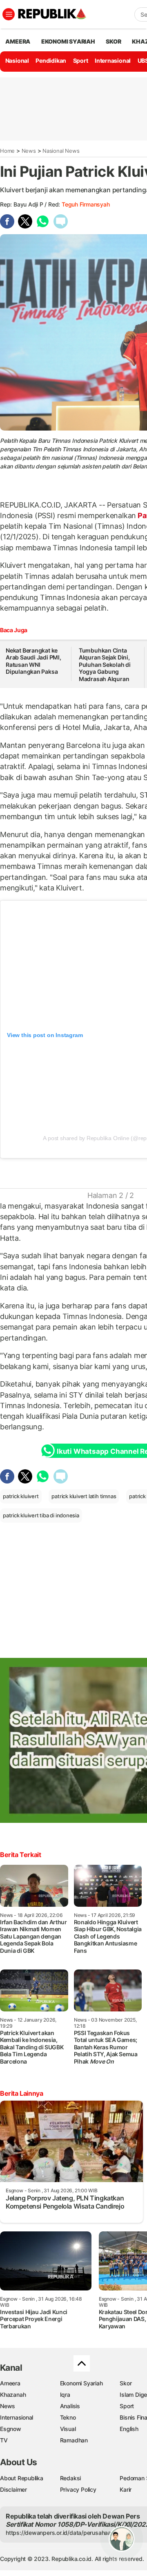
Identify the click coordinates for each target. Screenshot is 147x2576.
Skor (126, 2383)
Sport (81, 60)
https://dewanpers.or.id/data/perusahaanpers (66, 2533)
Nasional (17, 60)
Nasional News (61, 151)
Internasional (113, 60)
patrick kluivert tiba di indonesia (41, 1515)
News (29, 151)
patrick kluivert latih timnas (84, 1496)
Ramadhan (74, 2440)
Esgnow (11, 2429)
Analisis (70, 2406)
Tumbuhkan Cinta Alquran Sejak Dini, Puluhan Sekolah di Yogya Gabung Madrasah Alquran (105, 665)
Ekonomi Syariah (68, 41)
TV (4, 2440)
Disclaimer (13, 2489)
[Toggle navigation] (9, 14)
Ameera (10, 2383)
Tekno (68, 2417)
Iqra (65, 2395)
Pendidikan (51, 60)
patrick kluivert (21, 1496)
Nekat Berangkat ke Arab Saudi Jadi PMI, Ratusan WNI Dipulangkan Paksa (33, 661)
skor (113, 41)
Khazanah (13, 2395)
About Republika (22, 2478)
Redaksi (71, 2478)
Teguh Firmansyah (86, 204)
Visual (68, 2429)
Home (7, 151)
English (129, 2429)
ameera (18, 41)
